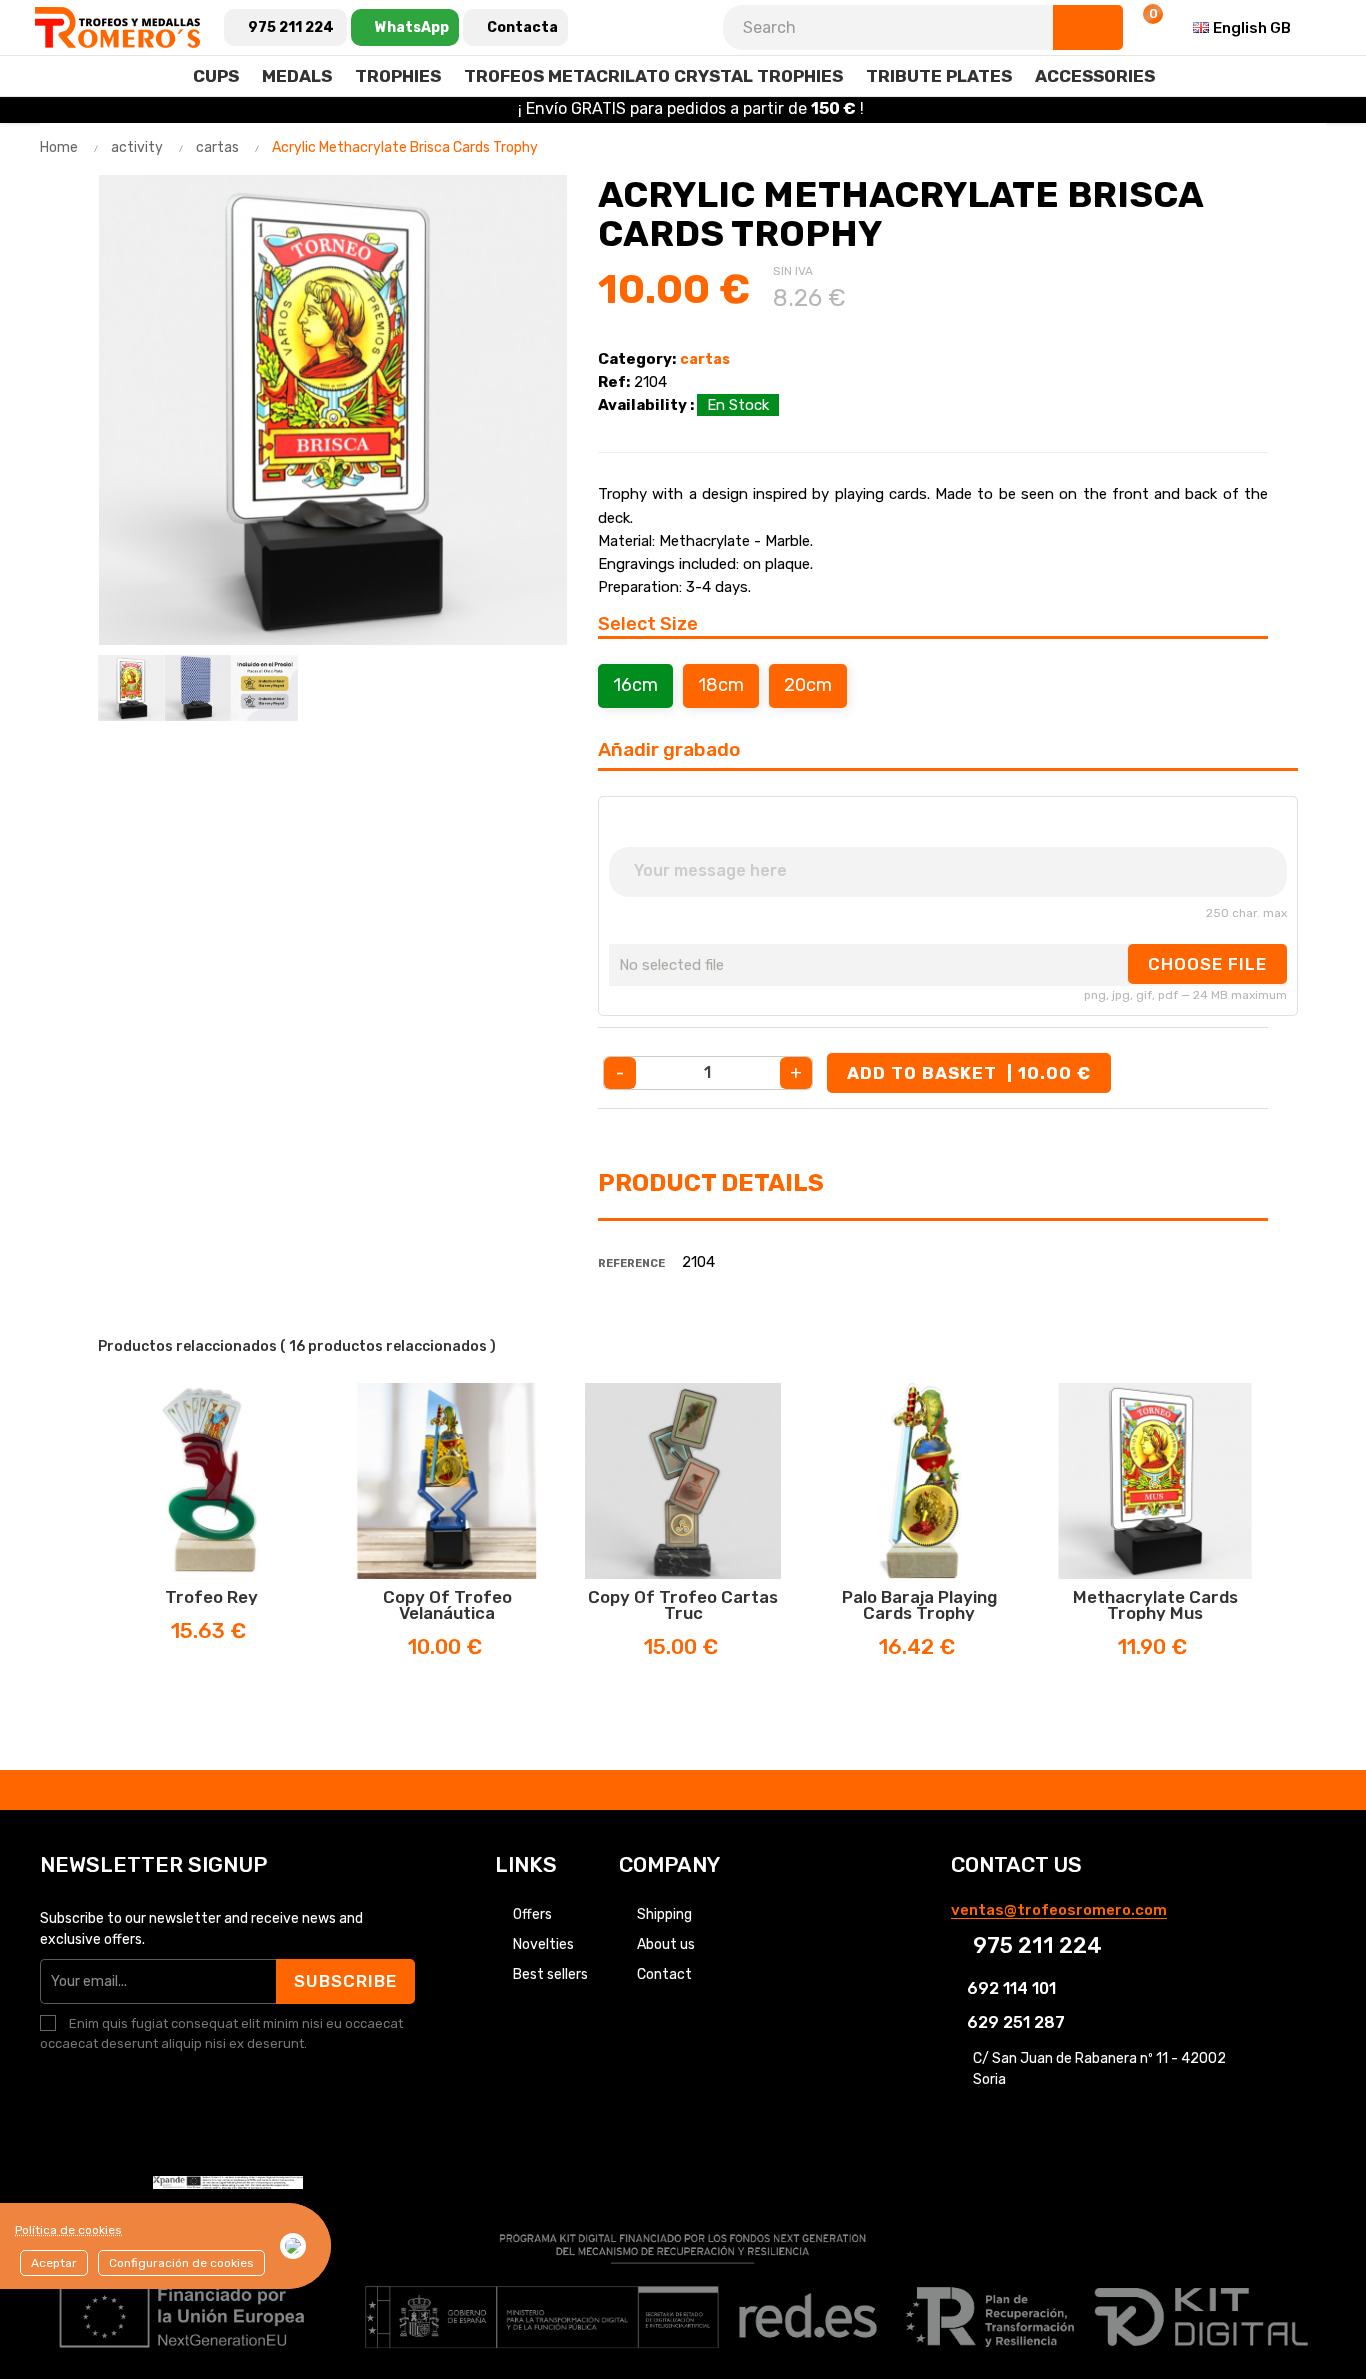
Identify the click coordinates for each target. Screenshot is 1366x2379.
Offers (532, 1914)
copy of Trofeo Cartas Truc (683, 1605)
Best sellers (550, 1974)
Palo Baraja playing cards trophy (919, 1605)
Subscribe (345, 1981)
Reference (631, 1263)
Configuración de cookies (181, 2263)
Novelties (543, 1944)
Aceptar (54, 2263)
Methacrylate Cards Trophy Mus (1155, 1605)
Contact (664, 1974)
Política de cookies (68, 2230)
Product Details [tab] (711, 1183)
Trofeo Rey (211, 1597)
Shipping (664, 1914)
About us (666, 1944)
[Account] (1093, 28)
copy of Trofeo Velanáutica (447, 1605)
